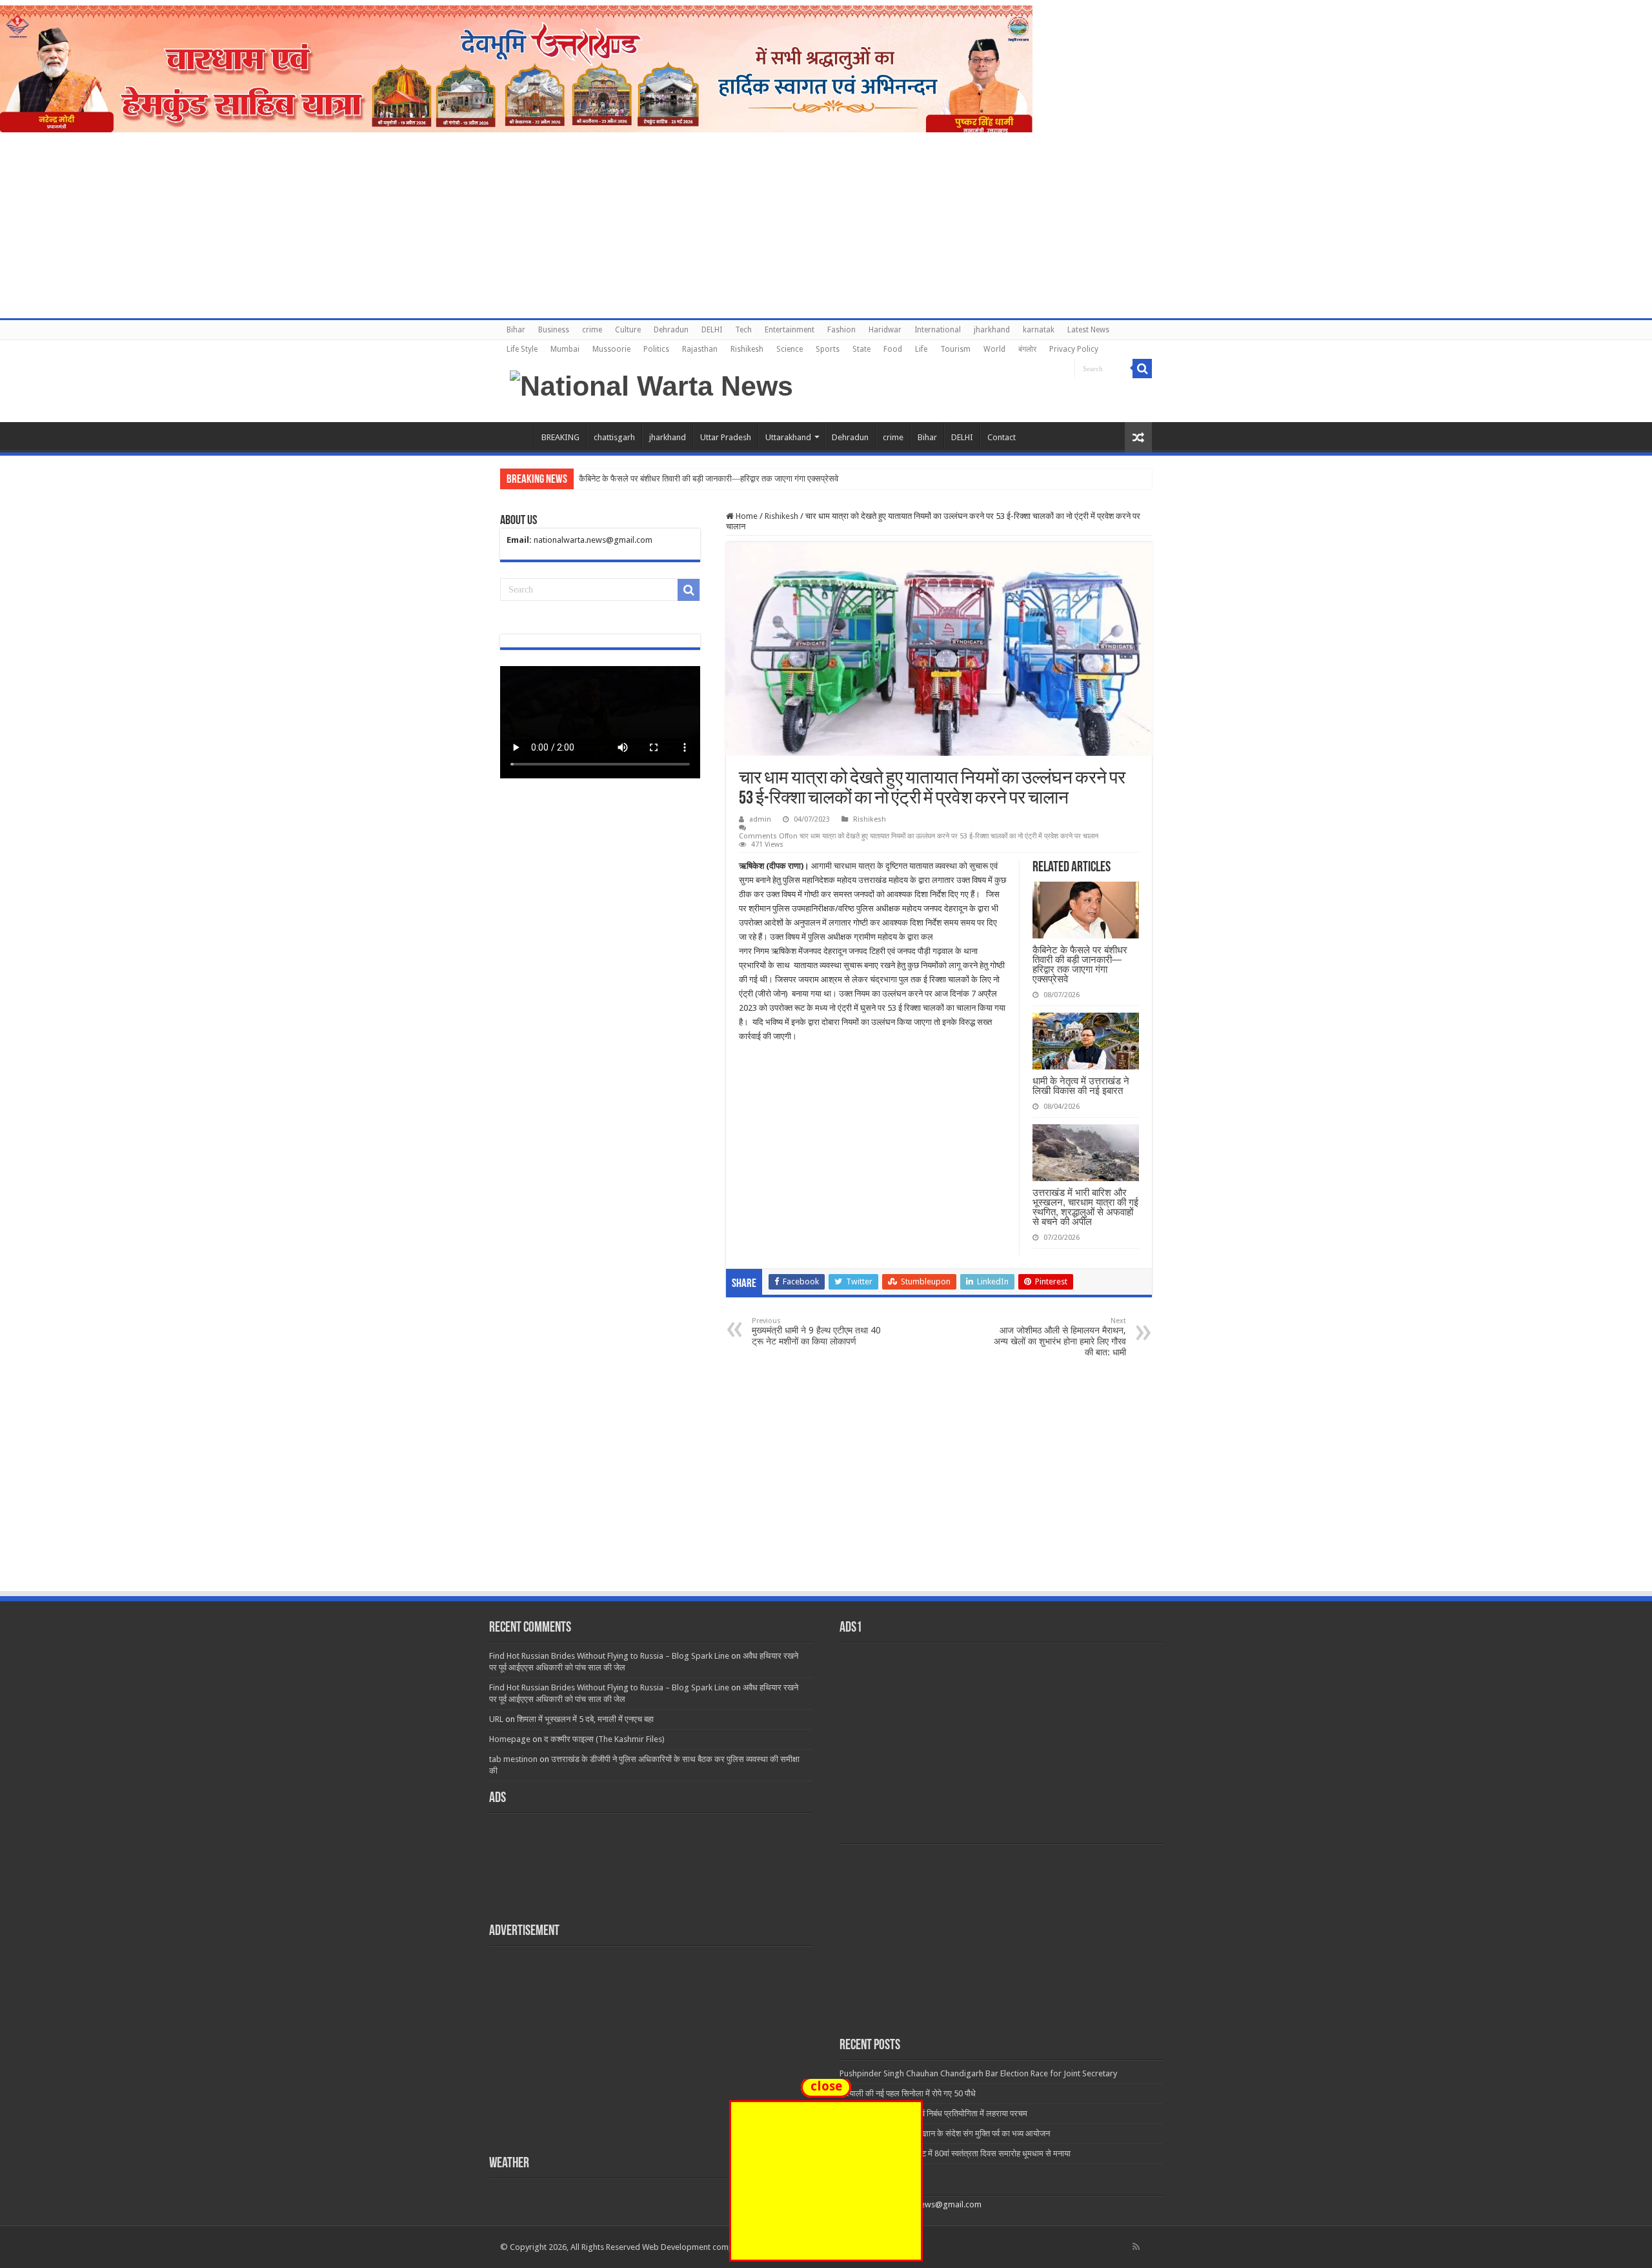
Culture (628, 330)
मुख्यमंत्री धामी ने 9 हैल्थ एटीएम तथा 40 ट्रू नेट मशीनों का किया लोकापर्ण (816, 1331)
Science (790, 349)
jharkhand (992, 330)
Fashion (841, 330)
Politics (656, 349)
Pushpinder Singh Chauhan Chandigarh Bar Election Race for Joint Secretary (978, 2073)
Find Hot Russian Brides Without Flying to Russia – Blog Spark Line (609, 1656)
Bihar (516, 330)
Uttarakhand (788, 437)
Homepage (510, 1739)
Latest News (1088, 330)
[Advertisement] (826, 1493)
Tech (743, 330)
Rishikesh (747, 349)
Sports (828, 349)
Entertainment (790, 330)
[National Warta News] (651, 384)
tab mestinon (513, 1759)
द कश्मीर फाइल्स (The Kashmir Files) (604, 1739)
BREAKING (560, 437)
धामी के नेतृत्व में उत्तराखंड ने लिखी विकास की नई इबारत (1081, 1086)
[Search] (1142, 369)
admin (760, 819)
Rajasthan (700, 349)
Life (921, 349)
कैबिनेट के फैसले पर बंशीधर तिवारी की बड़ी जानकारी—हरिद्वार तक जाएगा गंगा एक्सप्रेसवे (1080, 964)
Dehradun (671, 330)
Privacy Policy (1074, 349)
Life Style (522, 349)
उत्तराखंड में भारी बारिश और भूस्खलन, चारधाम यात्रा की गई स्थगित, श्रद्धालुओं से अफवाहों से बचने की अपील (1085, 1207)
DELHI (712, 330)
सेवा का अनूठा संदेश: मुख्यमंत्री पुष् (629, 479)
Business (554, 330)
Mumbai (565, 349)
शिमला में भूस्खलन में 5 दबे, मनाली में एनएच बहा (585, 1719)
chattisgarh (614, 437)
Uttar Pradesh (726, 437)
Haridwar (885, 330)
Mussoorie (611, 349)
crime (592, 330)
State (861, 349)
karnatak (1039, 330)
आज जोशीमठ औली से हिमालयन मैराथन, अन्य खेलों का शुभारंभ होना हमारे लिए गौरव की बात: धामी (1060, 1337)
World (994, 349)
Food (893, 349)
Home (517, 436)
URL (496, 1719)
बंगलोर (1027, 349)
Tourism (955, 349)
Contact (1002, 437)
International (938, 330)
